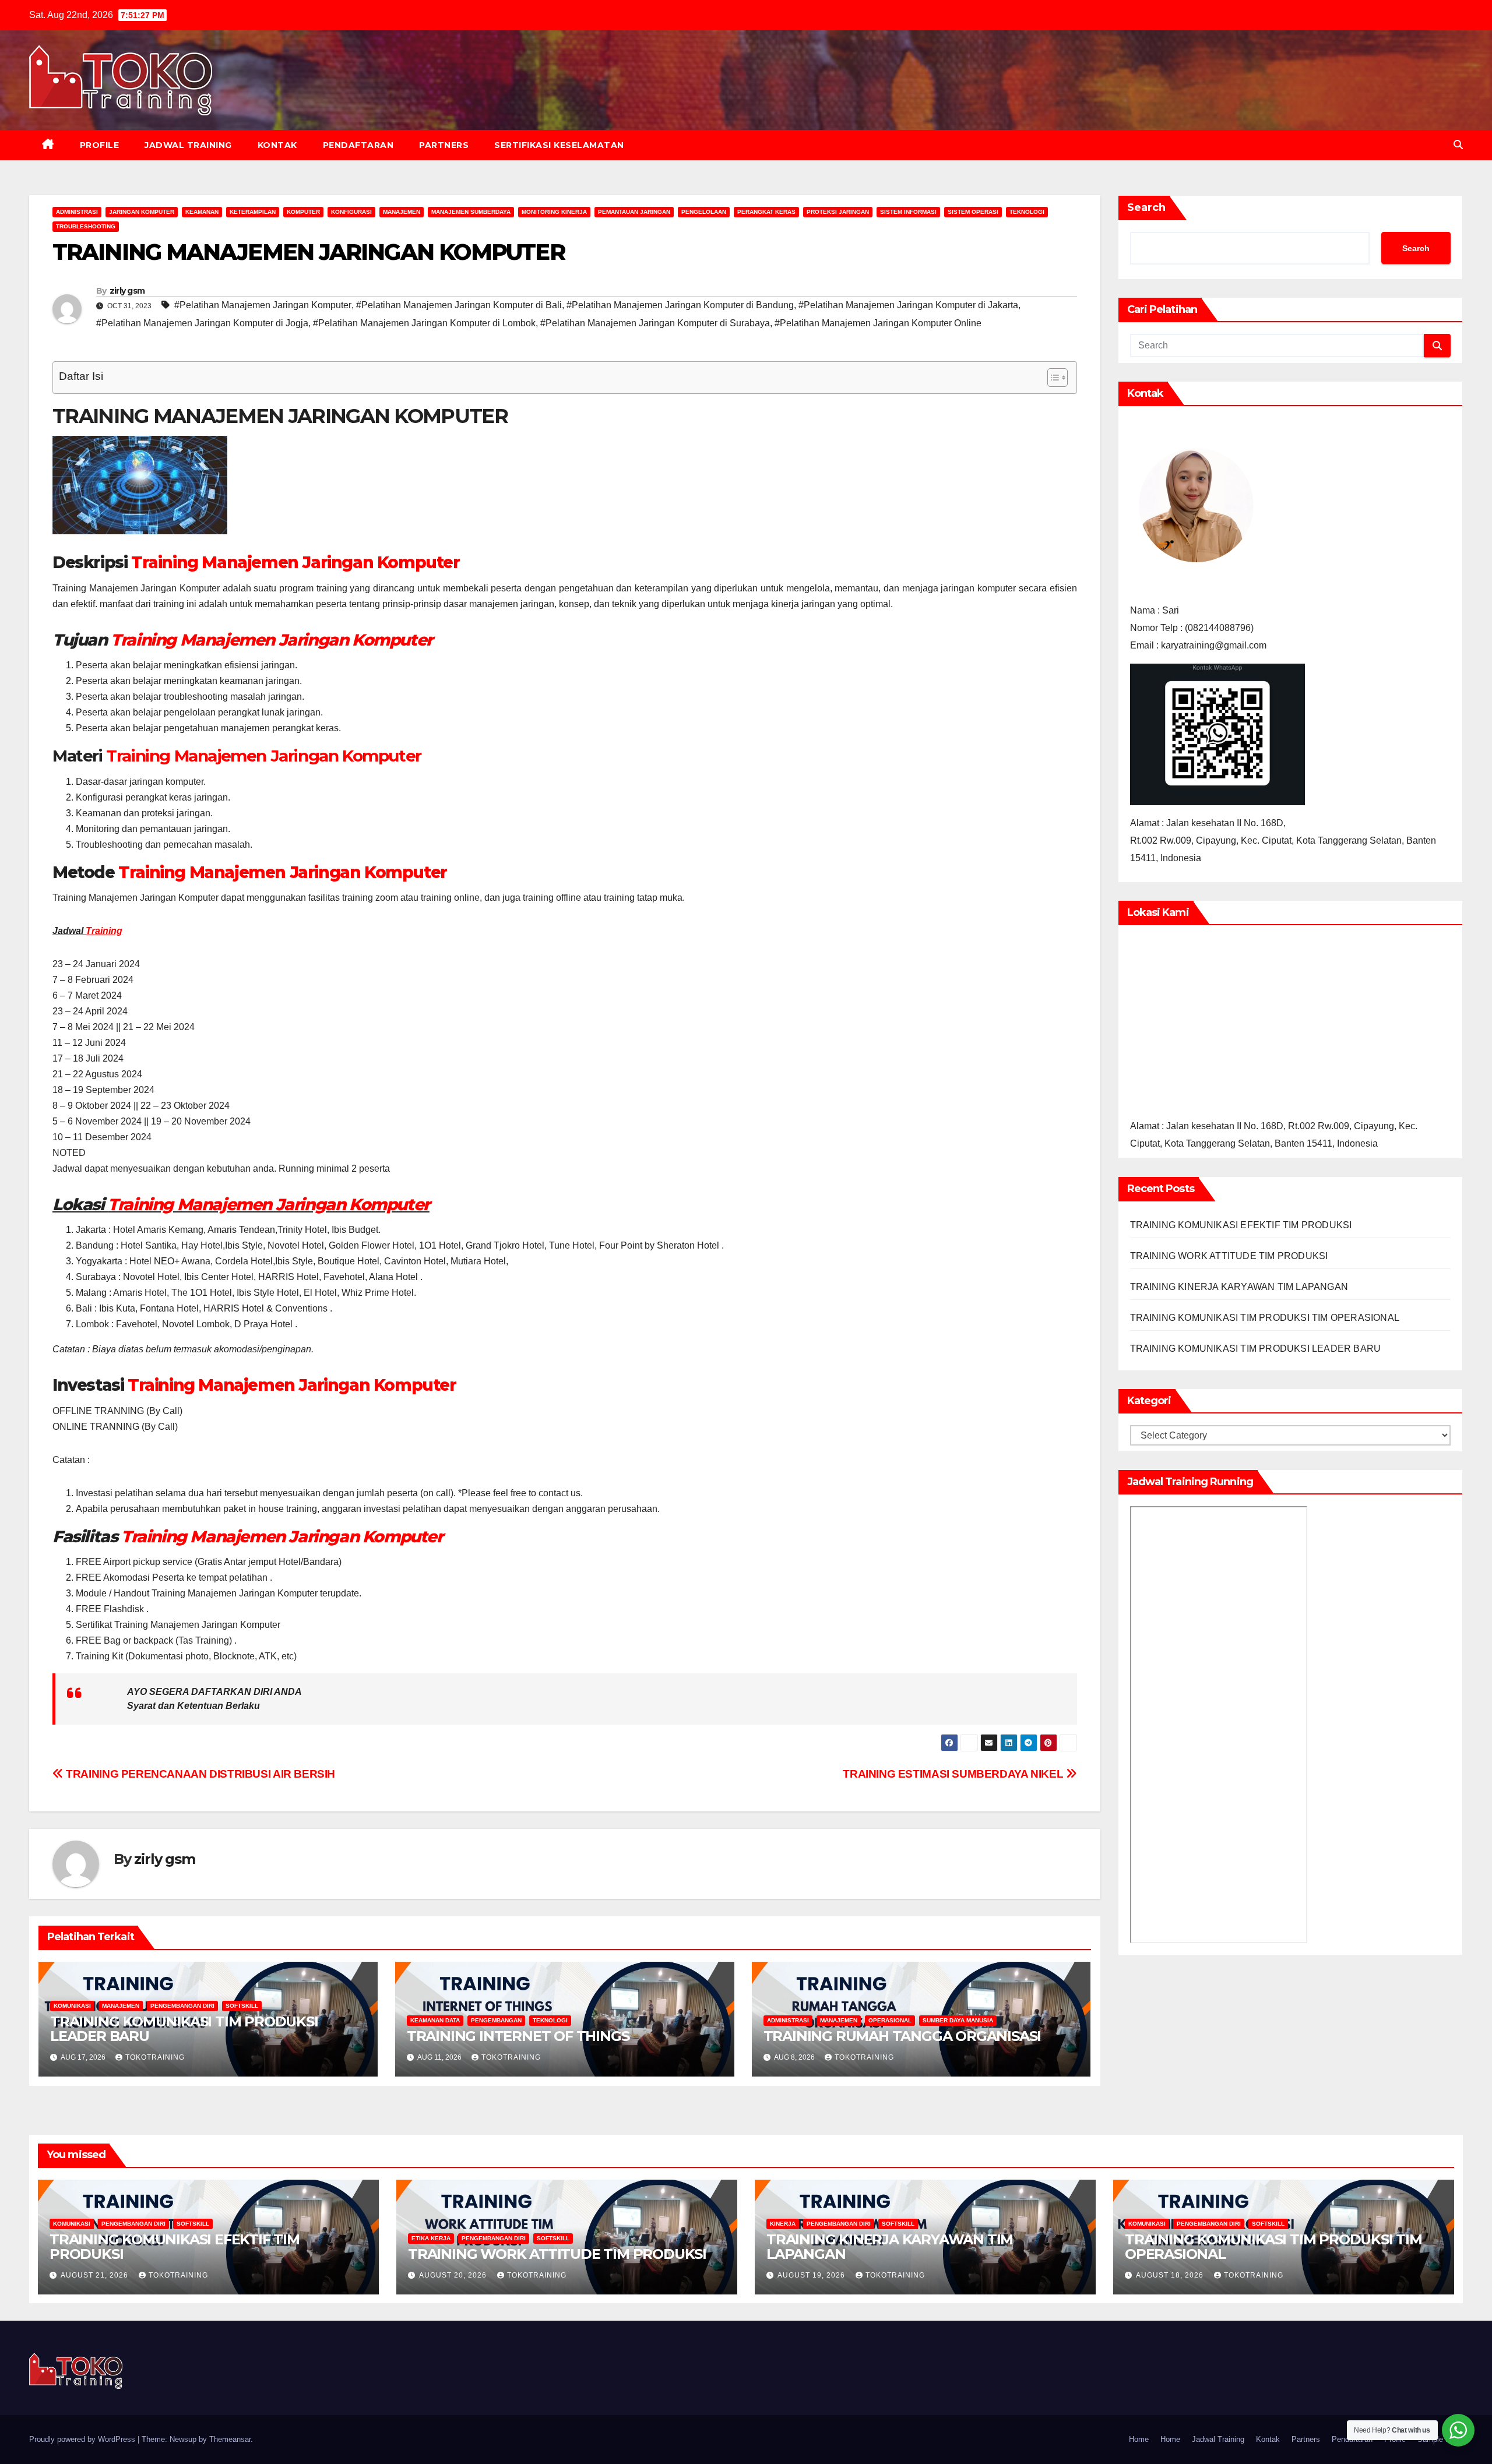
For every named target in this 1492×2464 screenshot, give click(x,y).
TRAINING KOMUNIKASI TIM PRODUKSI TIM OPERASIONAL (1265, 1318)
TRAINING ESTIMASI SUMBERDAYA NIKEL (954, 1774)
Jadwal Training (188, 145)
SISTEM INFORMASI (908, 212)
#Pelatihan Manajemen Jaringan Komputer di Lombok (424, 323)
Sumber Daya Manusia (958, 2020)
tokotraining (155, 2057)
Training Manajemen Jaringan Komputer (295, 562)
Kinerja (783, 2224)
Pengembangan (496, 2020)
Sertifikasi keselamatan (559, 145)
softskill (242, 2006)
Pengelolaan (704, 212)
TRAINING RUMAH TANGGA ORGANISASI (902, 2036)
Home (1139, 2439)
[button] (1458, 145)
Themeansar (230, 2439)
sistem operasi (973, 212)
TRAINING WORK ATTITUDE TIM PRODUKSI (1229, 1256)
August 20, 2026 (454, 2275)
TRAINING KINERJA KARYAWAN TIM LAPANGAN (1239, 1287)
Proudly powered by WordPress (83, 2439)
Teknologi (1027, 212)
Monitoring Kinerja (554, 212)
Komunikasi (72, 2006)
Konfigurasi (351, 212)
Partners (444, 145)
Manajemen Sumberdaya (471, 212)
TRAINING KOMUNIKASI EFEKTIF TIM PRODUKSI (1241, 1225)
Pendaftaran (358, 145)
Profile (100, 145)
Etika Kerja (431, 2238)
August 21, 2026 (96, 2275)
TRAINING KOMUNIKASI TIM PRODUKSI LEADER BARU (184, 2029)
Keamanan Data (435, 2020)
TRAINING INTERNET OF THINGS (518, 2036)
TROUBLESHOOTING (86, 226)
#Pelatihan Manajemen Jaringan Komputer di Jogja (202, 323)
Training (104, 931)
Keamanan (202, 212)
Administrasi (77, 212)
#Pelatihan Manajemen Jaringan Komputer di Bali (459, 305)
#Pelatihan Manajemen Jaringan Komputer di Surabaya (655, 323)
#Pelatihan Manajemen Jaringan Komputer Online (878, 323)
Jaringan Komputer (142, 212)
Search (1146, 207)
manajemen (402, 212)
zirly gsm (127, 291)
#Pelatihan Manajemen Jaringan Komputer (263, 305)
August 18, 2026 (1171, 2275)
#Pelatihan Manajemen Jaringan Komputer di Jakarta (908, 305)
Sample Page (1440, 2439)
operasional (890, 2020)
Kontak (277, 145)
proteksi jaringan (838, 212)
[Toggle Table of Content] (1052, 378)
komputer (303, 212)
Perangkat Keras (766, 212)
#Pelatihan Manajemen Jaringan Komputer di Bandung (680, 305)
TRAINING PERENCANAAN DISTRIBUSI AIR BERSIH (199, 1774)
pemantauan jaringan (634, 212)
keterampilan (253, 212)
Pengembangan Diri (182, 2006)
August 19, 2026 (812, 2275)
